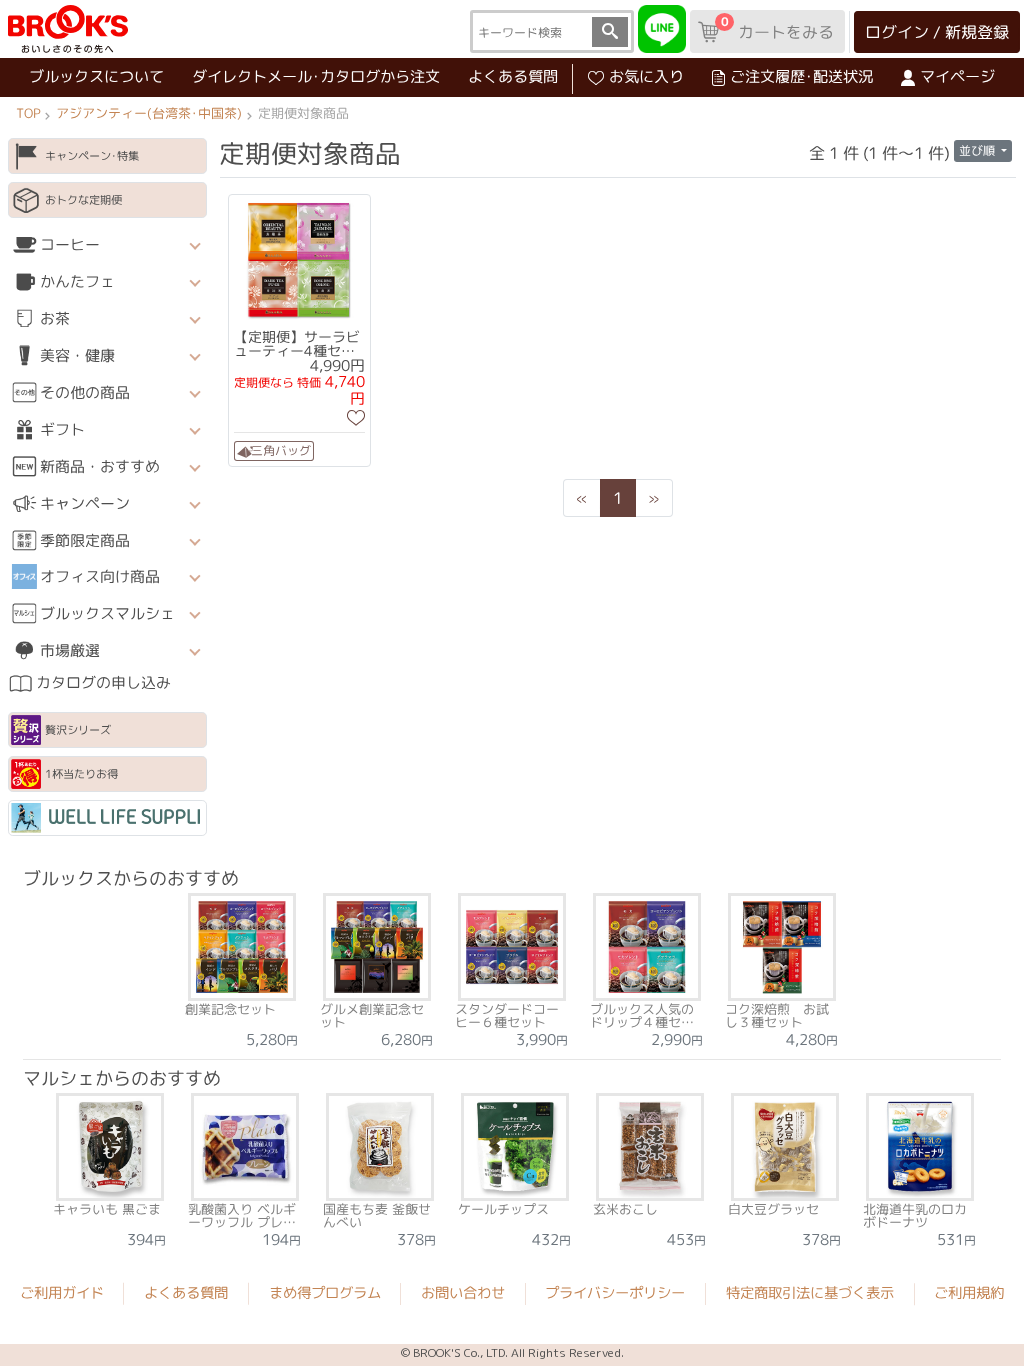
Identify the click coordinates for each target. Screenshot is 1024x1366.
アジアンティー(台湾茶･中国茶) (149, 113)
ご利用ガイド (62, 1293)
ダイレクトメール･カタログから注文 (316, 76)
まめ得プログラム (325, 1293)
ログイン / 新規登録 (937, 32)
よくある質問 (513, 76)
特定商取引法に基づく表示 (810, 1294)
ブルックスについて (96, 76)
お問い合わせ (463, 1293)
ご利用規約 (969, 1294)
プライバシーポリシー (615, 1293)
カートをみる (777, 28)
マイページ (957, 76)
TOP (28, 113)
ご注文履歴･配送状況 (801, 76)
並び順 (978, 150)
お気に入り (646, 76)
